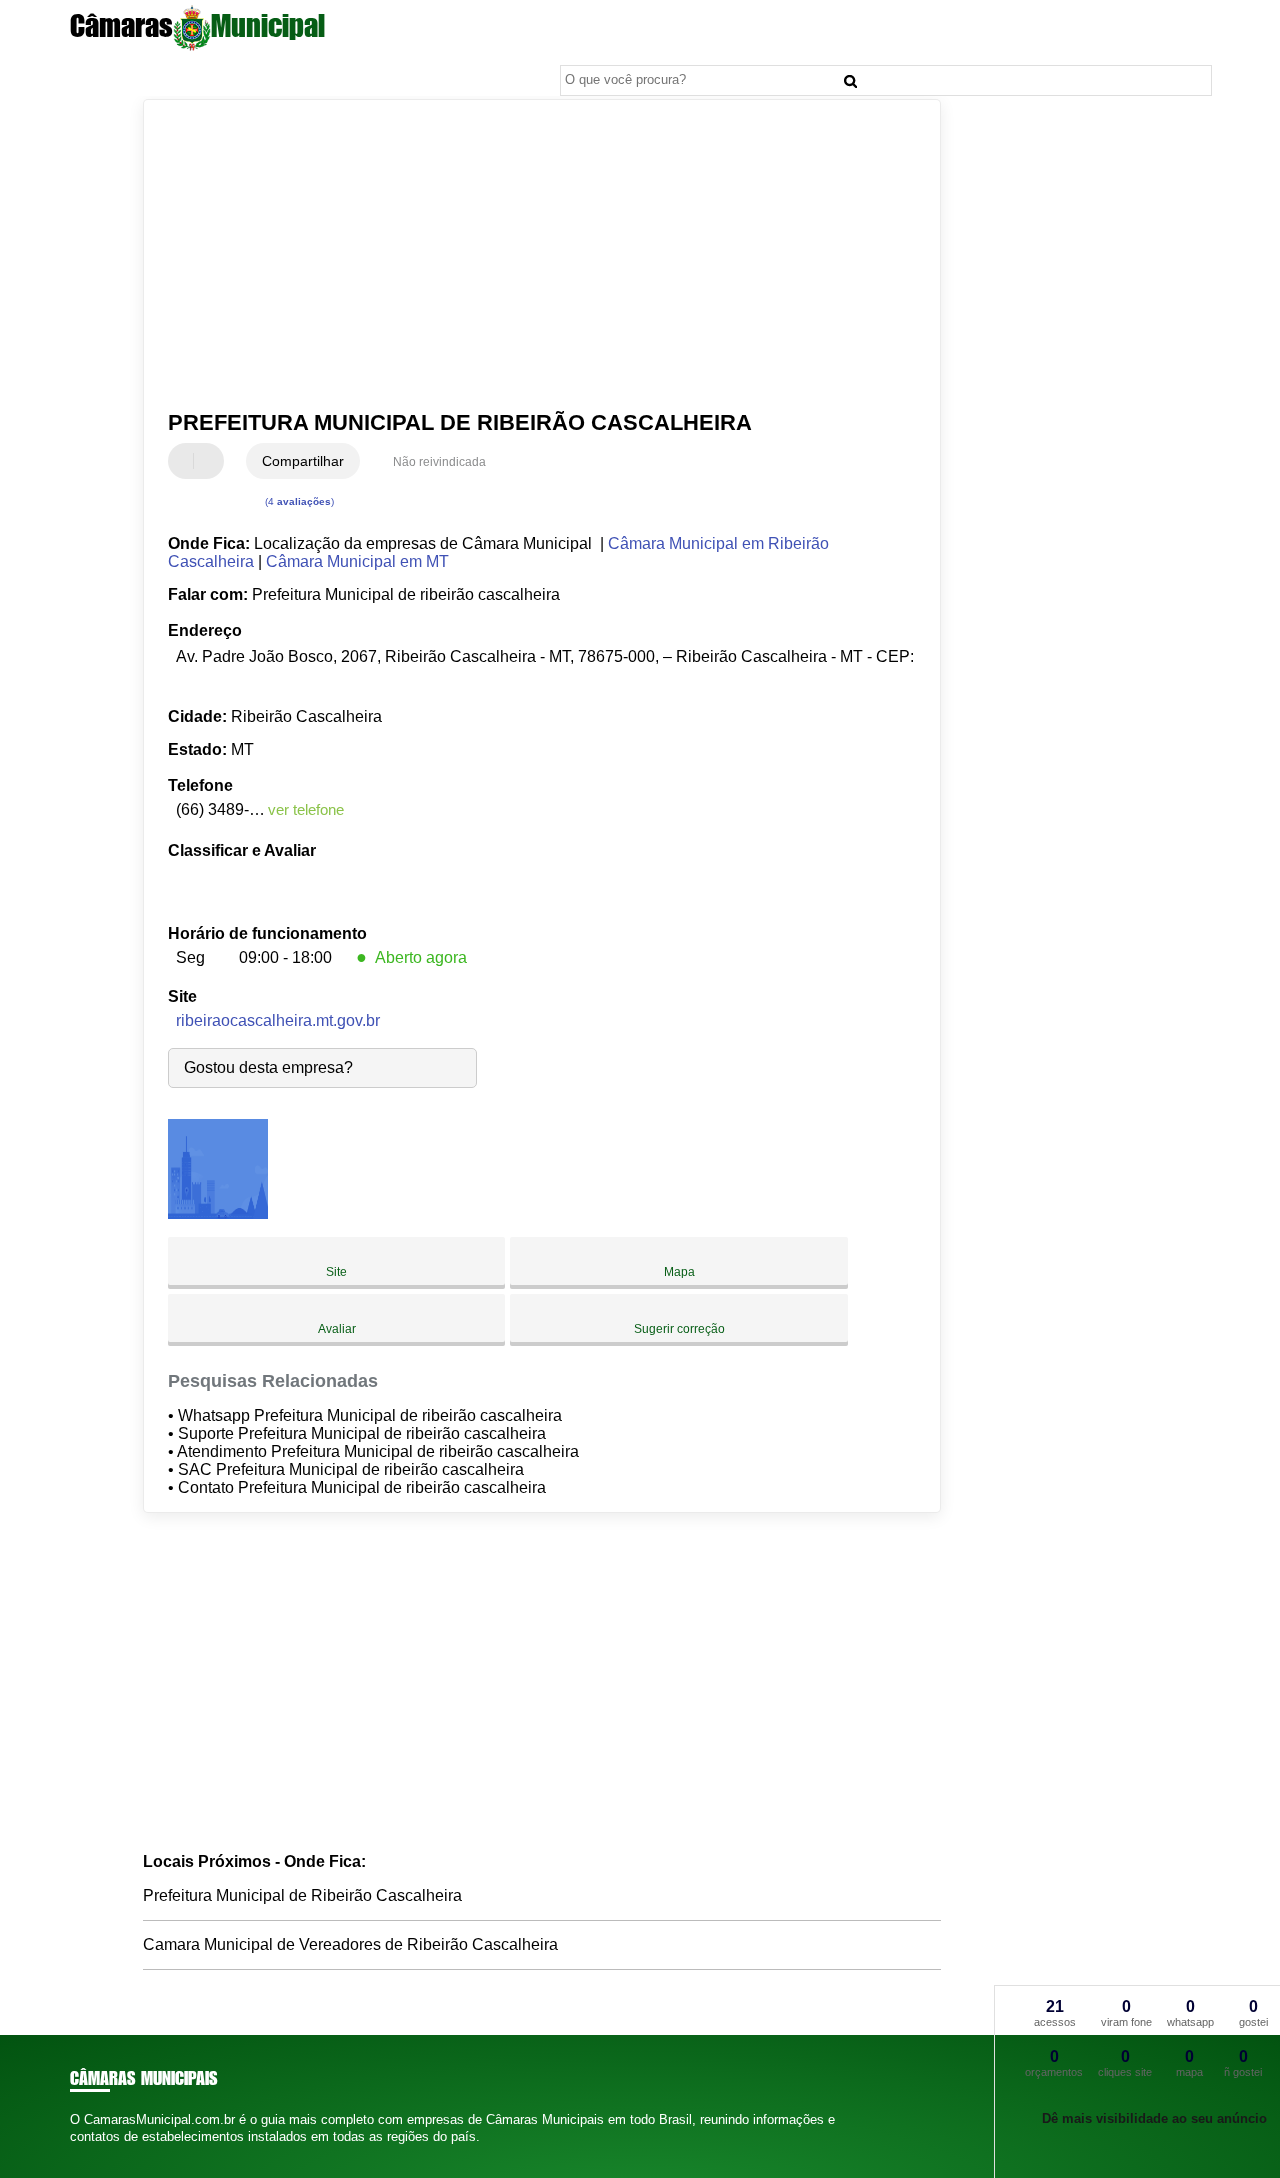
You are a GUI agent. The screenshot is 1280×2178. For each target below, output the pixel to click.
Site (336, 1272)
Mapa (679, 1272)
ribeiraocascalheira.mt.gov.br (278, 1020)
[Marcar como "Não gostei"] (211, 461)
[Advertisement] (528, 255)
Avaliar (337, 1329)
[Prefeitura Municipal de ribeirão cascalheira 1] (218, 1213)
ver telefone (306, 809)
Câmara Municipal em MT (357, 561)
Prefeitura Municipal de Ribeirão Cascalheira (302, 1895)
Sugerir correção (679, 1329)
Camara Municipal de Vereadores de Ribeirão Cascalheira (350, 1944)
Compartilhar (303, 461)
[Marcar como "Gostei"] (186, 461)
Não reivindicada (439, 462)
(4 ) (298, 501)
